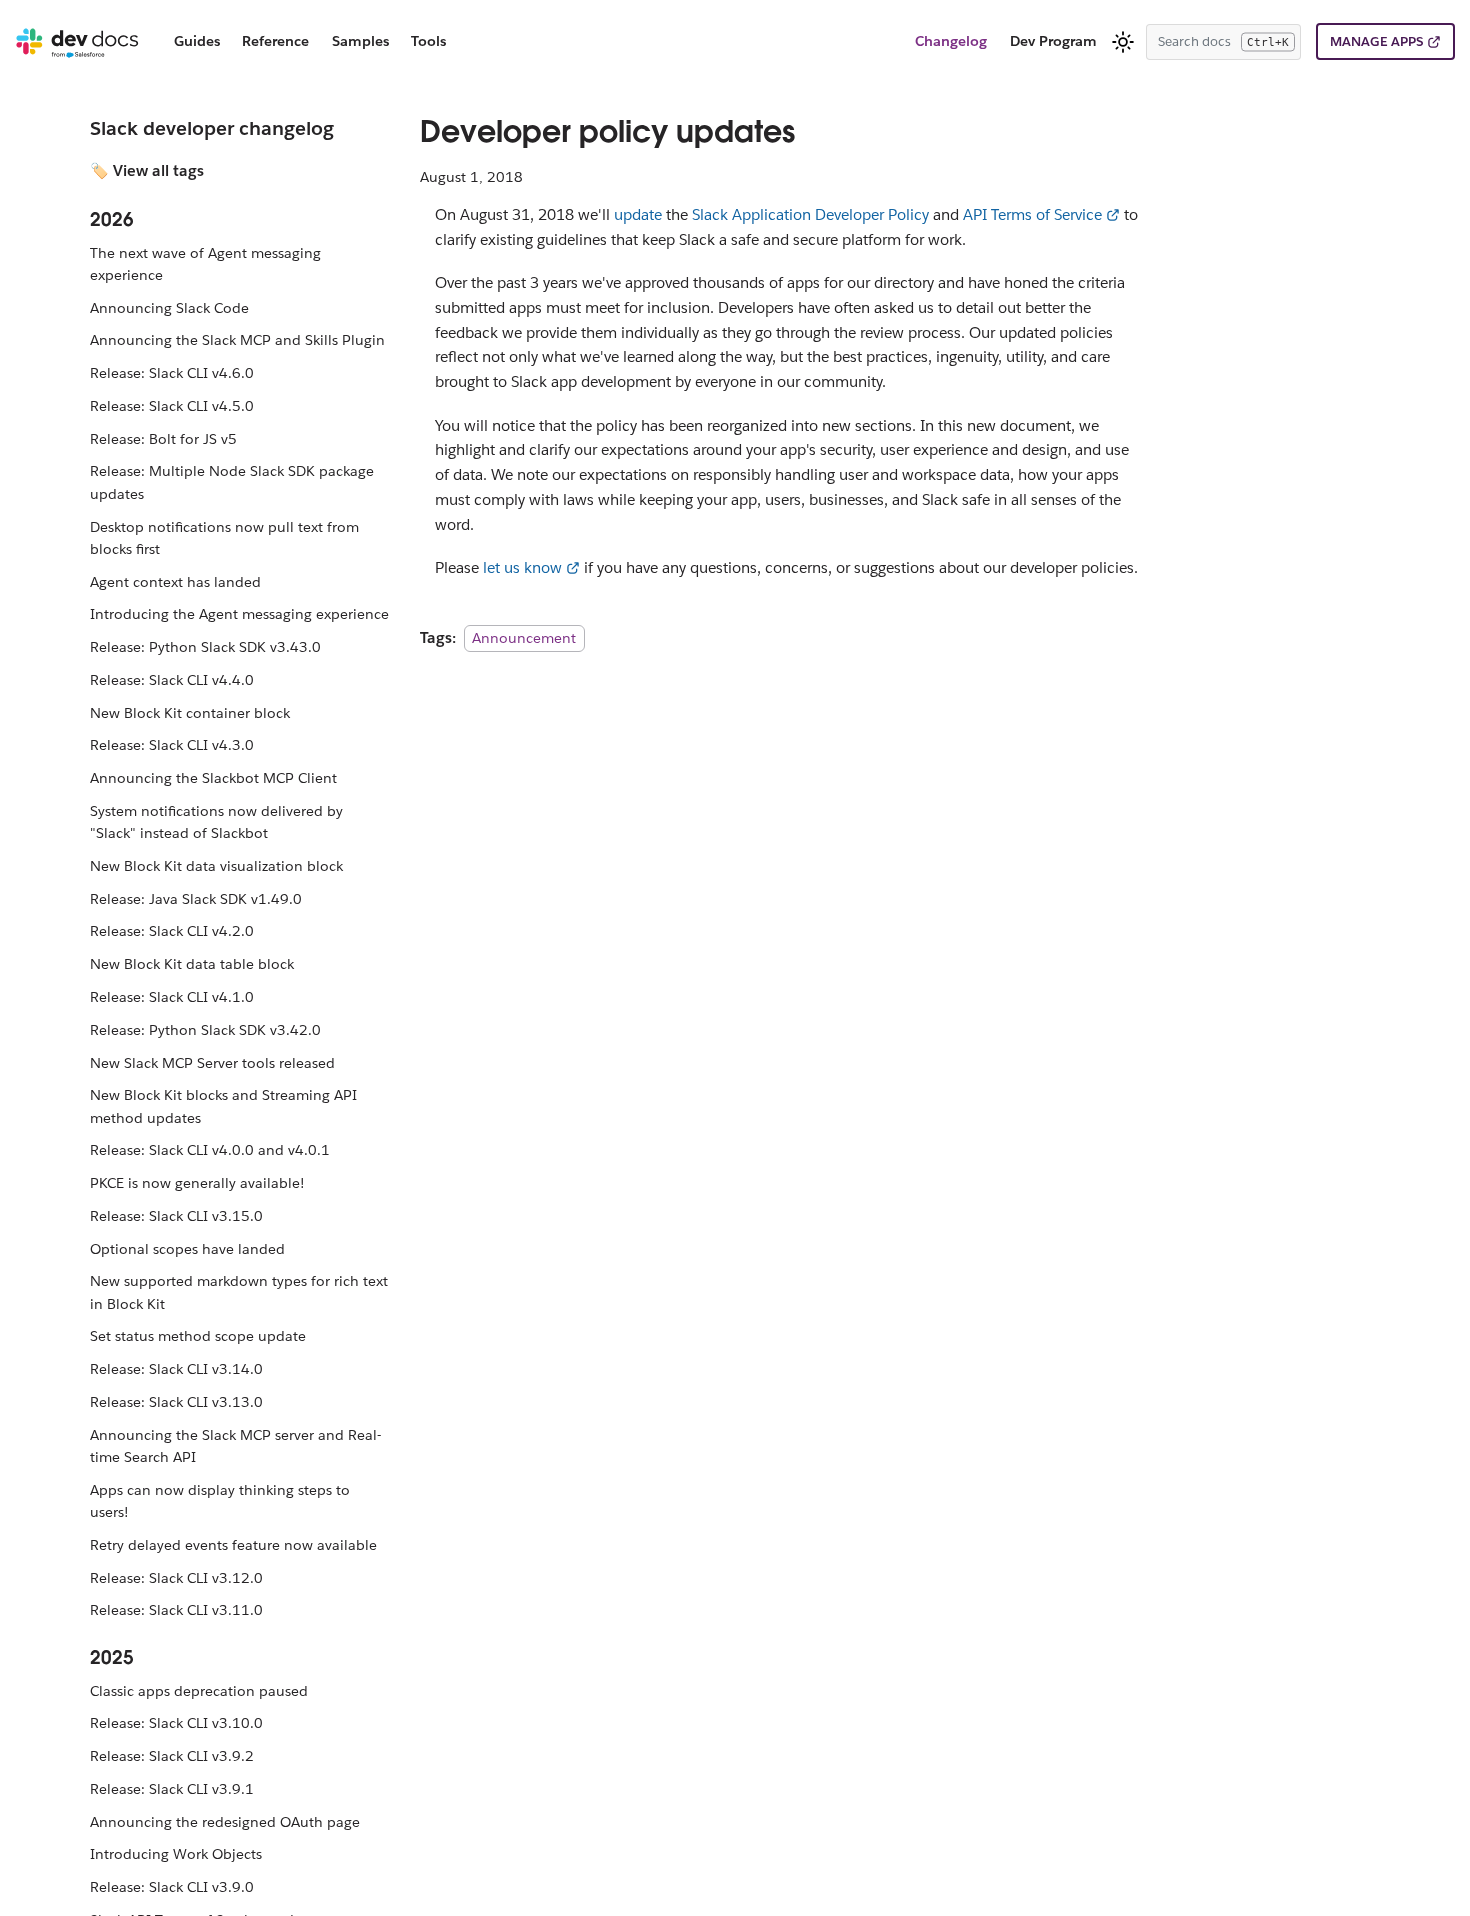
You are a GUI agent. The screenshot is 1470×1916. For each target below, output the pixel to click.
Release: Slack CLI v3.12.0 (176, 1578)
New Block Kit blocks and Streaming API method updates (223, 1106)
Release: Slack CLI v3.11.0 (176, 1610)
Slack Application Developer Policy (810, 214)
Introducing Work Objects (176, 1854)
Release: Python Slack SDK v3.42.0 (205, 1030)
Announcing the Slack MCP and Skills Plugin (237, 340)
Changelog (951, 41)
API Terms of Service (1032, 214)
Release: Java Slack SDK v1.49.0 (196, 899)
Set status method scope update (198, 1336)
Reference (275, 41)
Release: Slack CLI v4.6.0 (172, 373)
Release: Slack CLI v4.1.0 (172, 997)
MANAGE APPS (1376, 41)
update (638, 214)
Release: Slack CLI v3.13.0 (176, 1402)
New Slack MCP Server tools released (212, 1063)
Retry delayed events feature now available (233, 1545)
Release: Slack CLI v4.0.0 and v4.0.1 (210, 1150)
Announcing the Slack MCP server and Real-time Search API (235, 1446)
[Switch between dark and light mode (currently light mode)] (1123, 42)
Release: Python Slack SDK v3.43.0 (205, 647)
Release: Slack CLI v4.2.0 (172, 931)
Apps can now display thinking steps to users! (220, 1501)
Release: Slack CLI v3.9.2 (172, 1756)
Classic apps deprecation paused (199, 1691)
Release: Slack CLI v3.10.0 (176, 1723)
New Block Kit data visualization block (216, 866)
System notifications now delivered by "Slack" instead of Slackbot (216, 822)
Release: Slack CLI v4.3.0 (172, 745)
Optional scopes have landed (187, 1249)
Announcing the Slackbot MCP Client (213, 778)
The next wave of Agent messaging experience (205, 264)
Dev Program (1053, 41)
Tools (428, 41)
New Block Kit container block (190, 713)
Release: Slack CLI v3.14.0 (176, 1369)
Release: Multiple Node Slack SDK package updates (232, 482)
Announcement (524, 638)
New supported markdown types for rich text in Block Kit (239, 1292)
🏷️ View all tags (147, 170)
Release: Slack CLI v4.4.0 (172, 680)
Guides (197, 41)
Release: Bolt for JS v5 (163, 439)
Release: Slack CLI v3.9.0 (172, 1887)
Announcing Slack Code (169, 308)
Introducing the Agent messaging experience (239, 614)
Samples (360, 41)
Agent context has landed (175, 582)
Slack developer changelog (212, 128)
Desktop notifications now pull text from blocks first (224, 538)
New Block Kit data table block (192, 964)
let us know (522, 567)
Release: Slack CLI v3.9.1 (172, 1789)
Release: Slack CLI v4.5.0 (172, 406)
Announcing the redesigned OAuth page (225, 1822)
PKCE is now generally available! (197, 1183)
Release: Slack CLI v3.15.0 (176, 1216)
